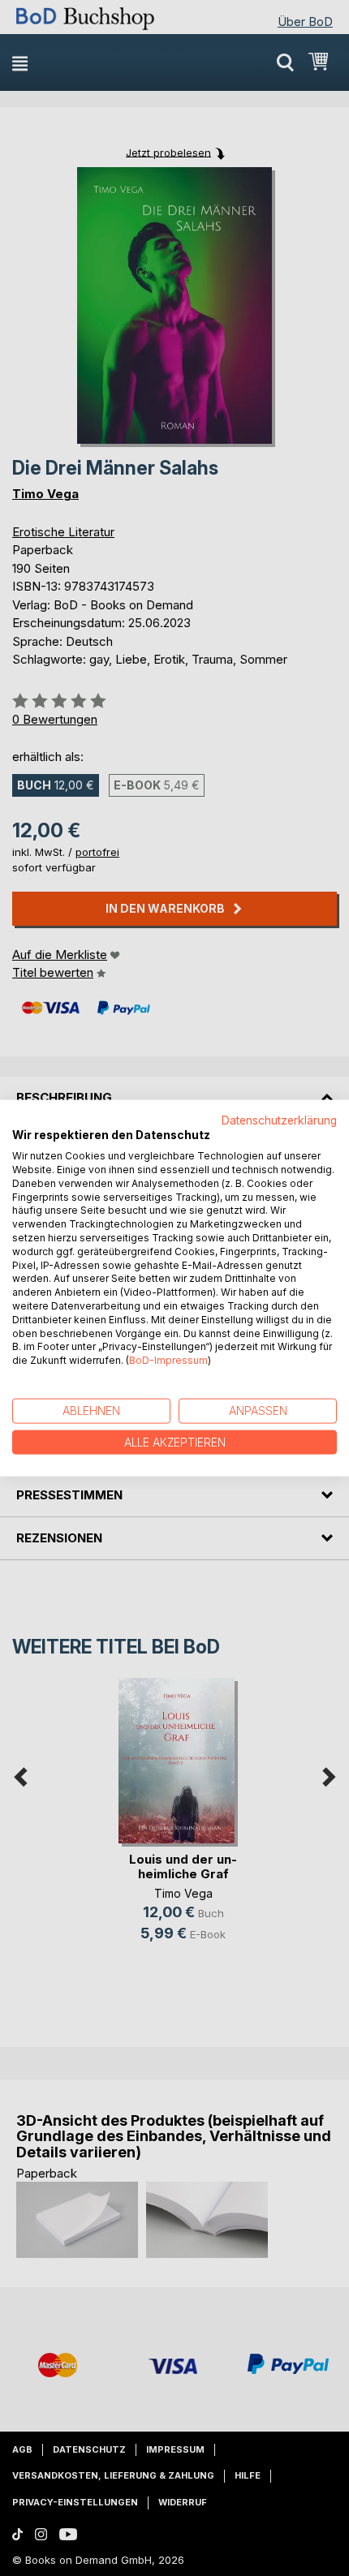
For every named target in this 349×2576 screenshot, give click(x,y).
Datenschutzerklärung (279, 1120)
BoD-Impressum (168, 1360)
